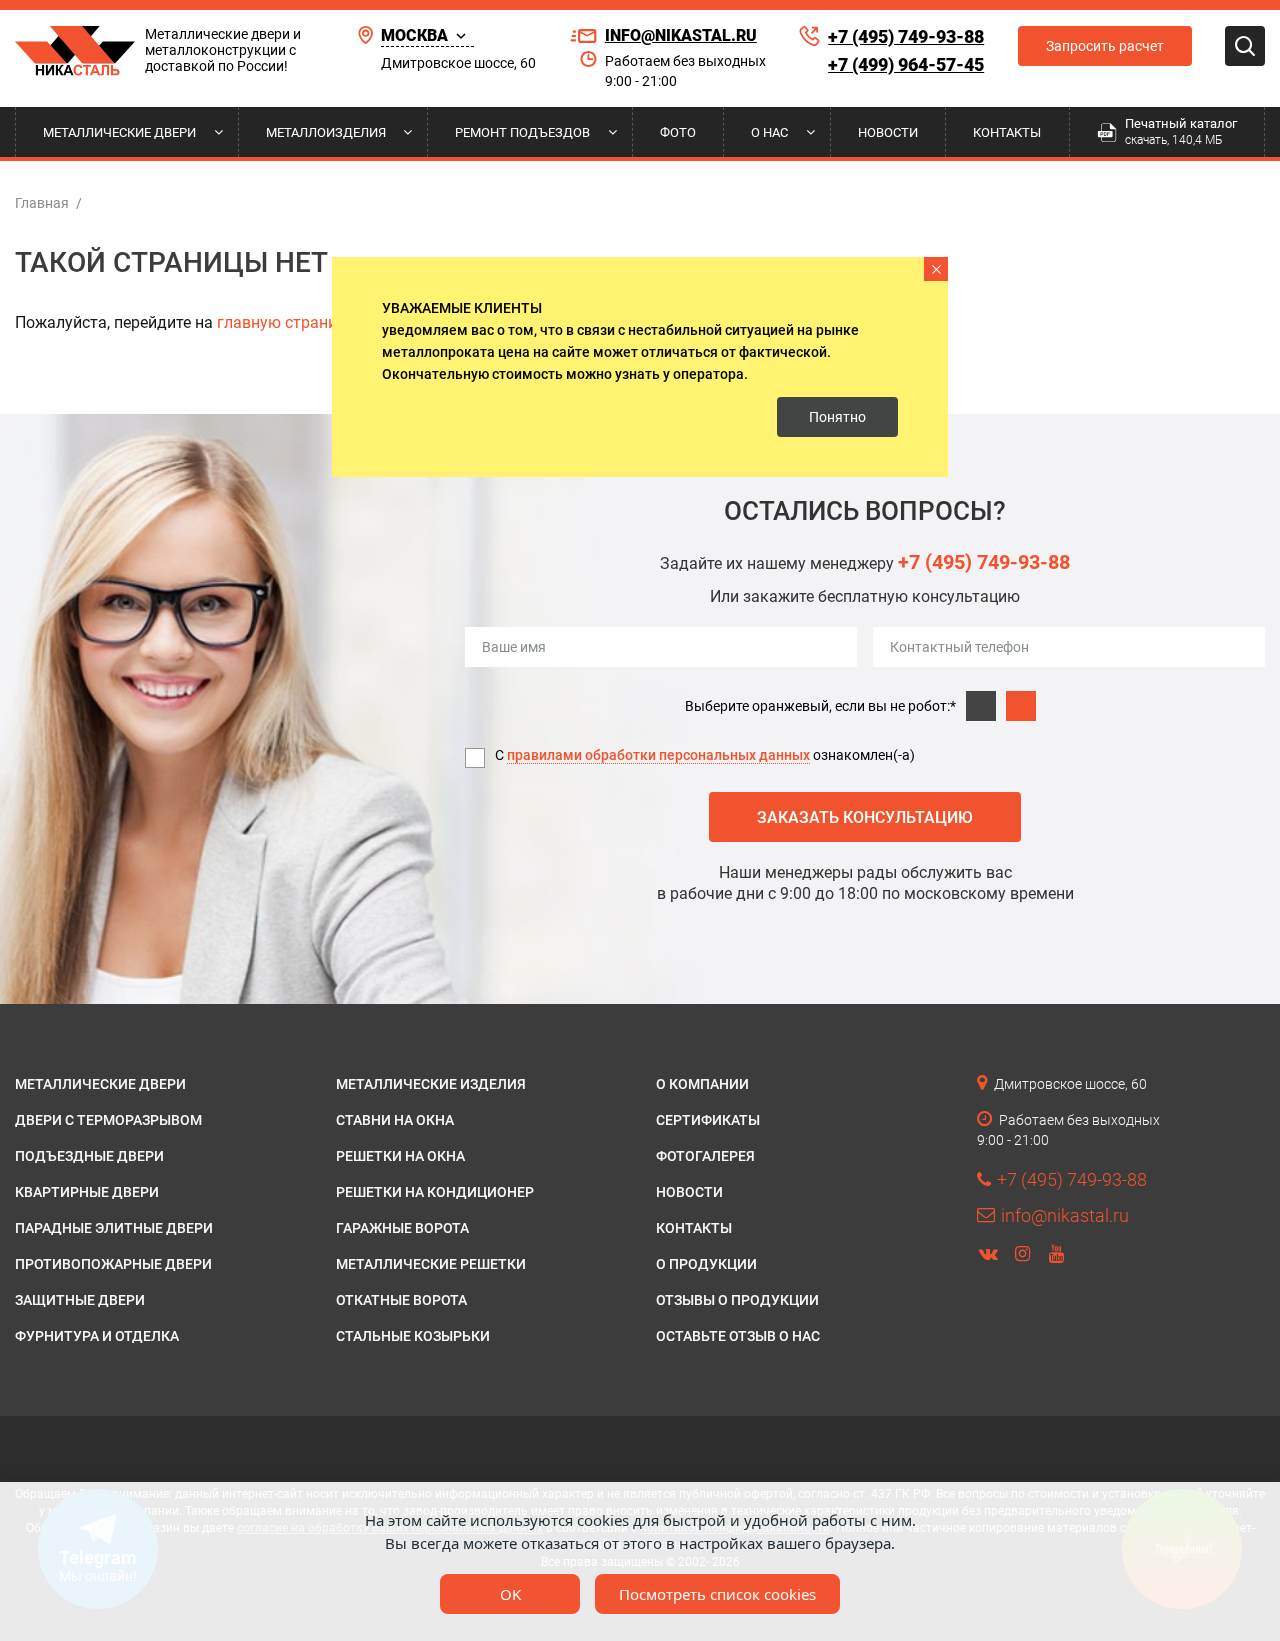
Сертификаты (708, 1120)
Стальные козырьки (413, 1336)
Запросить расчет (1105, 46)
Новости (888, 132)
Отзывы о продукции (737, 1300)
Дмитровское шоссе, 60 (458, 63)
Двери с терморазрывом (108, 1120)
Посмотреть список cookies (717, 1594)
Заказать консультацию (865, 817)
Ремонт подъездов (522, 132)
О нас (769, 132)
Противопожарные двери (113, 1264)
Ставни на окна (395, 1120)
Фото (678, 132)
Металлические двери (119, 132)
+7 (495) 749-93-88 (906, 36)
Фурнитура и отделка (97, 1336)
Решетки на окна (400, 1156)
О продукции (706, 1264)
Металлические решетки (431, 1264)
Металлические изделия (431, 1084)
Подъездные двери (89, 1156)
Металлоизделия (326, 132)
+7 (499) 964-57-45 (906, 64)
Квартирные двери (87, 1192)
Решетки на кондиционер (435, 1192)
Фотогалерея (705, 1156)
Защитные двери (80, 1300)
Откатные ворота (401, 1300)
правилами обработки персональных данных (658, 755)
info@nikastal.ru (681, 35)
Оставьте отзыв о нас (738, 1336)
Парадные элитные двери (114, 1228)
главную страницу (285, 322)
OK (510, 1594)
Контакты (1007, 132)
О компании (702, 1084)
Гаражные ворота (402, 1228)
